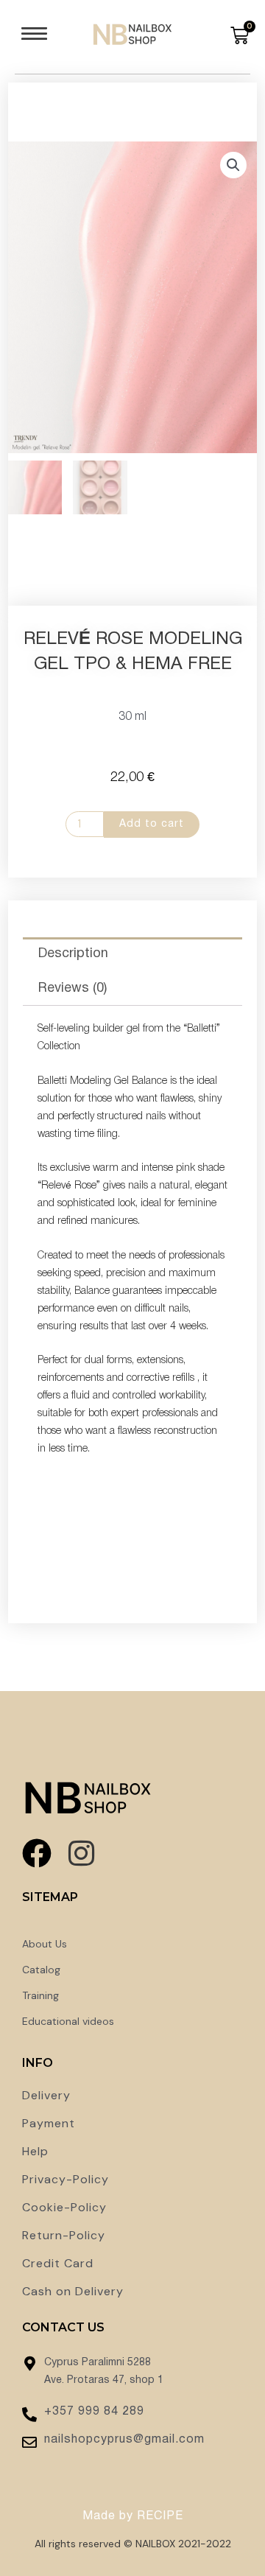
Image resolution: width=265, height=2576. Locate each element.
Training (40, 1995)
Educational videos (68, 2021)
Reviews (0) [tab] (73, 988)
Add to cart (152, 824)
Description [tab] (73, 954)
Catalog (41, 1970)
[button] (34, 37)
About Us (45, 1944)
